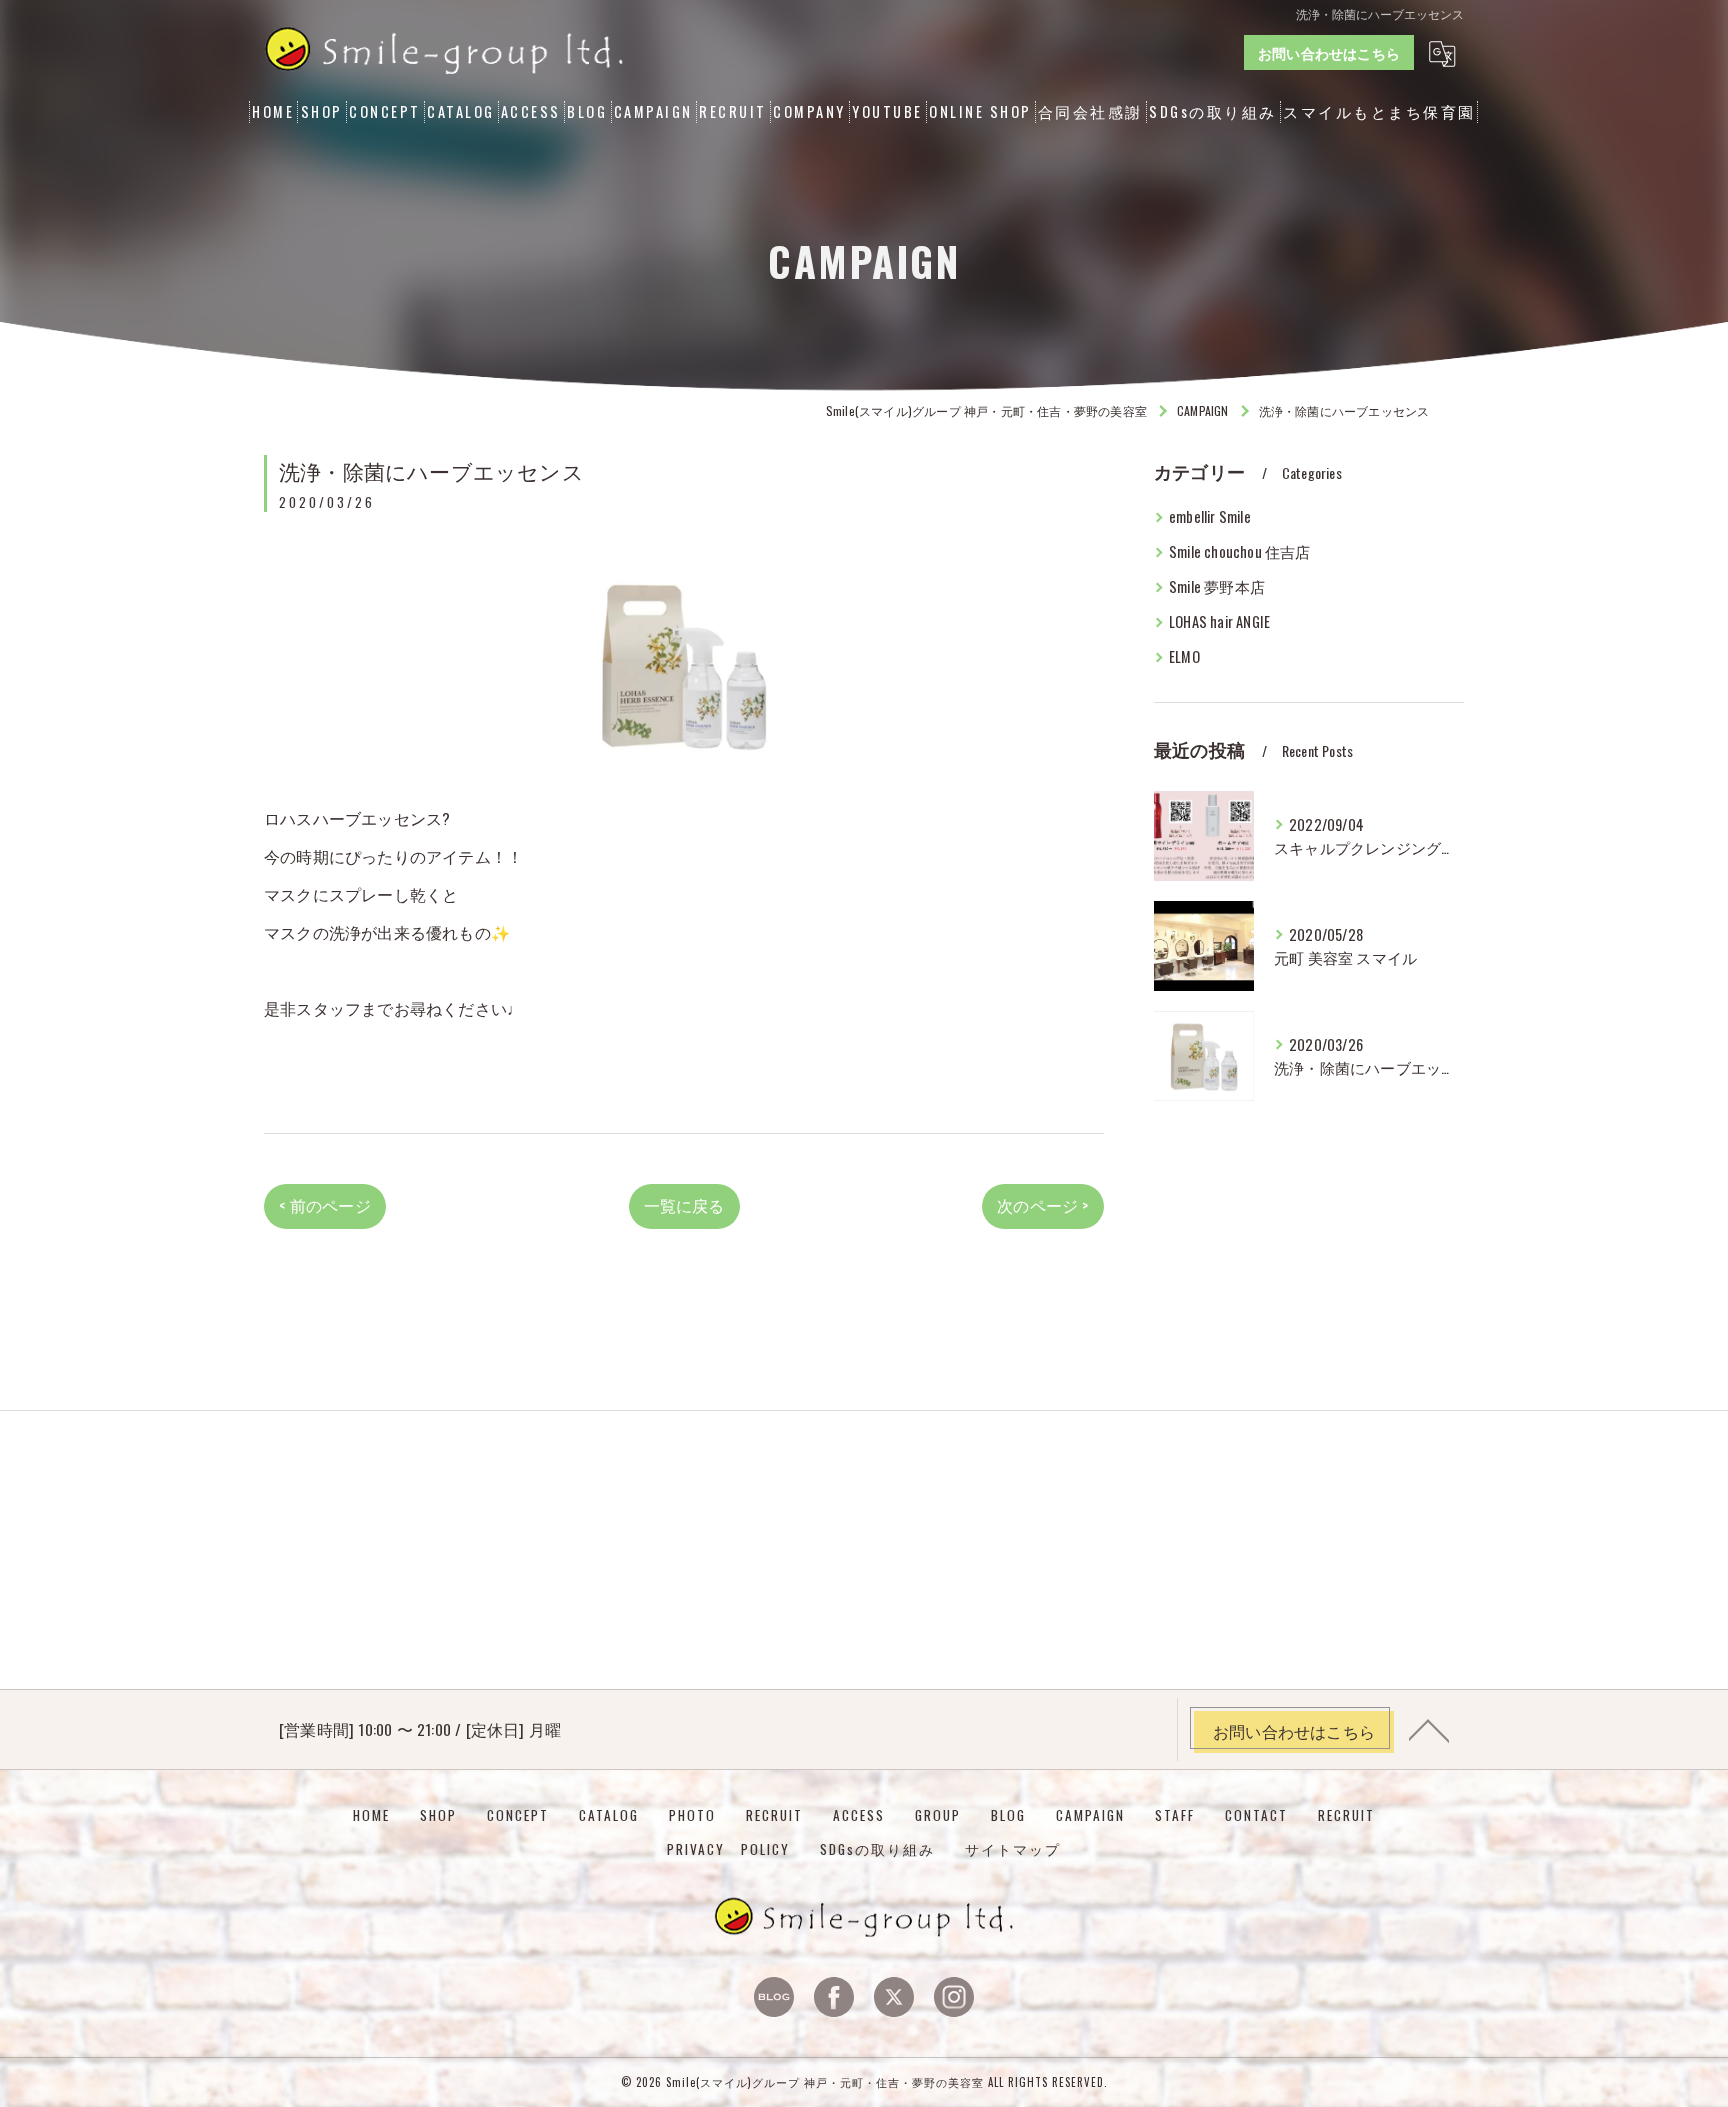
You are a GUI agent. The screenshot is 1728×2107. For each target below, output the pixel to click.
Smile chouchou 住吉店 (1240, 551)
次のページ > (1042, 1205)
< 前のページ (324, 1205)
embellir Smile (1210, 516)
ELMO (1184, 656)
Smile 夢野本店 (1217, 586)
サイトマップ (1013, 1849)
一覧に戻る (684, 1205)
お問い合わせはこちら (1329, 52)
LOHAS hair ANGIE (1219, 621)
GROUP (938, 1815)
